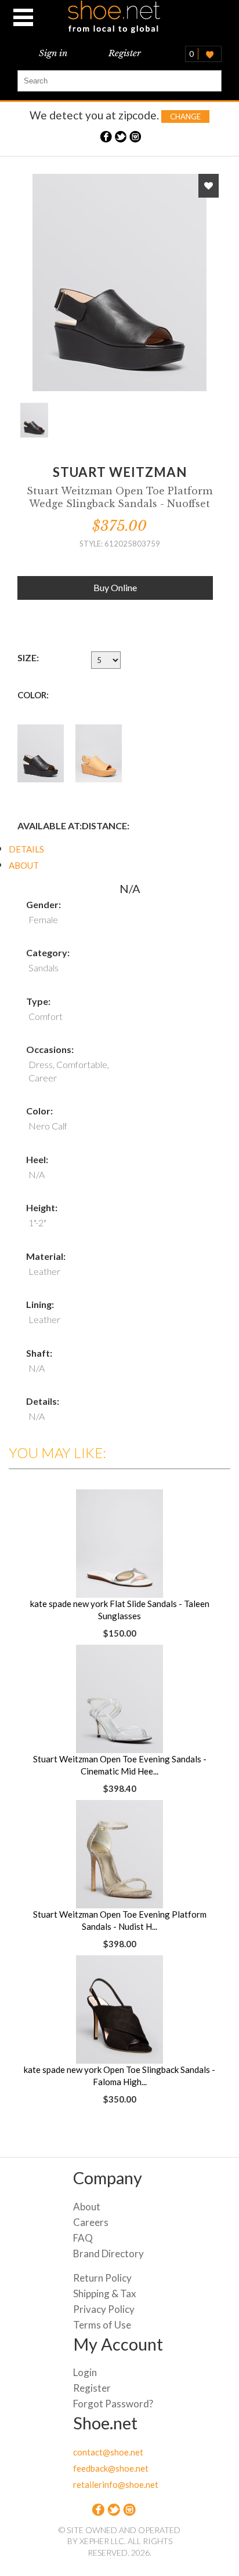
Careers (91, 2222)
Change (185, 116)
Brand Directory (108, 2253)
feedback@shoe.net (111, 2468)
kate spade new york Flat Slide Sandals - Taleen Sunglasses (120, 1610)
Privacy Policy (104, 2309)
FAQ (83, 2238)
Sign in (53, 53)
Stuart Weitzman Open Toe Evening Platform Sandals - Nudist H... (120, 1920)
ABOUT (24, 865)
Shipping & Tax (105, 2293)
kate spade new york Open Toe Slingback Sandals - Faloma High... (119, 2076)
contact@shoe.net (108, 2452)
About (87, 2207)
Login (85, 2372)
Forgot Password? (113, 2404)
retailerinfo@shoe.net (116, 2484)
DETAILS (26, 849)
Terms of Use (102, 2325)
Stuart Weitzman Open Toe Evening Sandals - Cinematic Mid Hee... (120, 1765)
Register (125, 53)
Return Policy (102, 2278)
